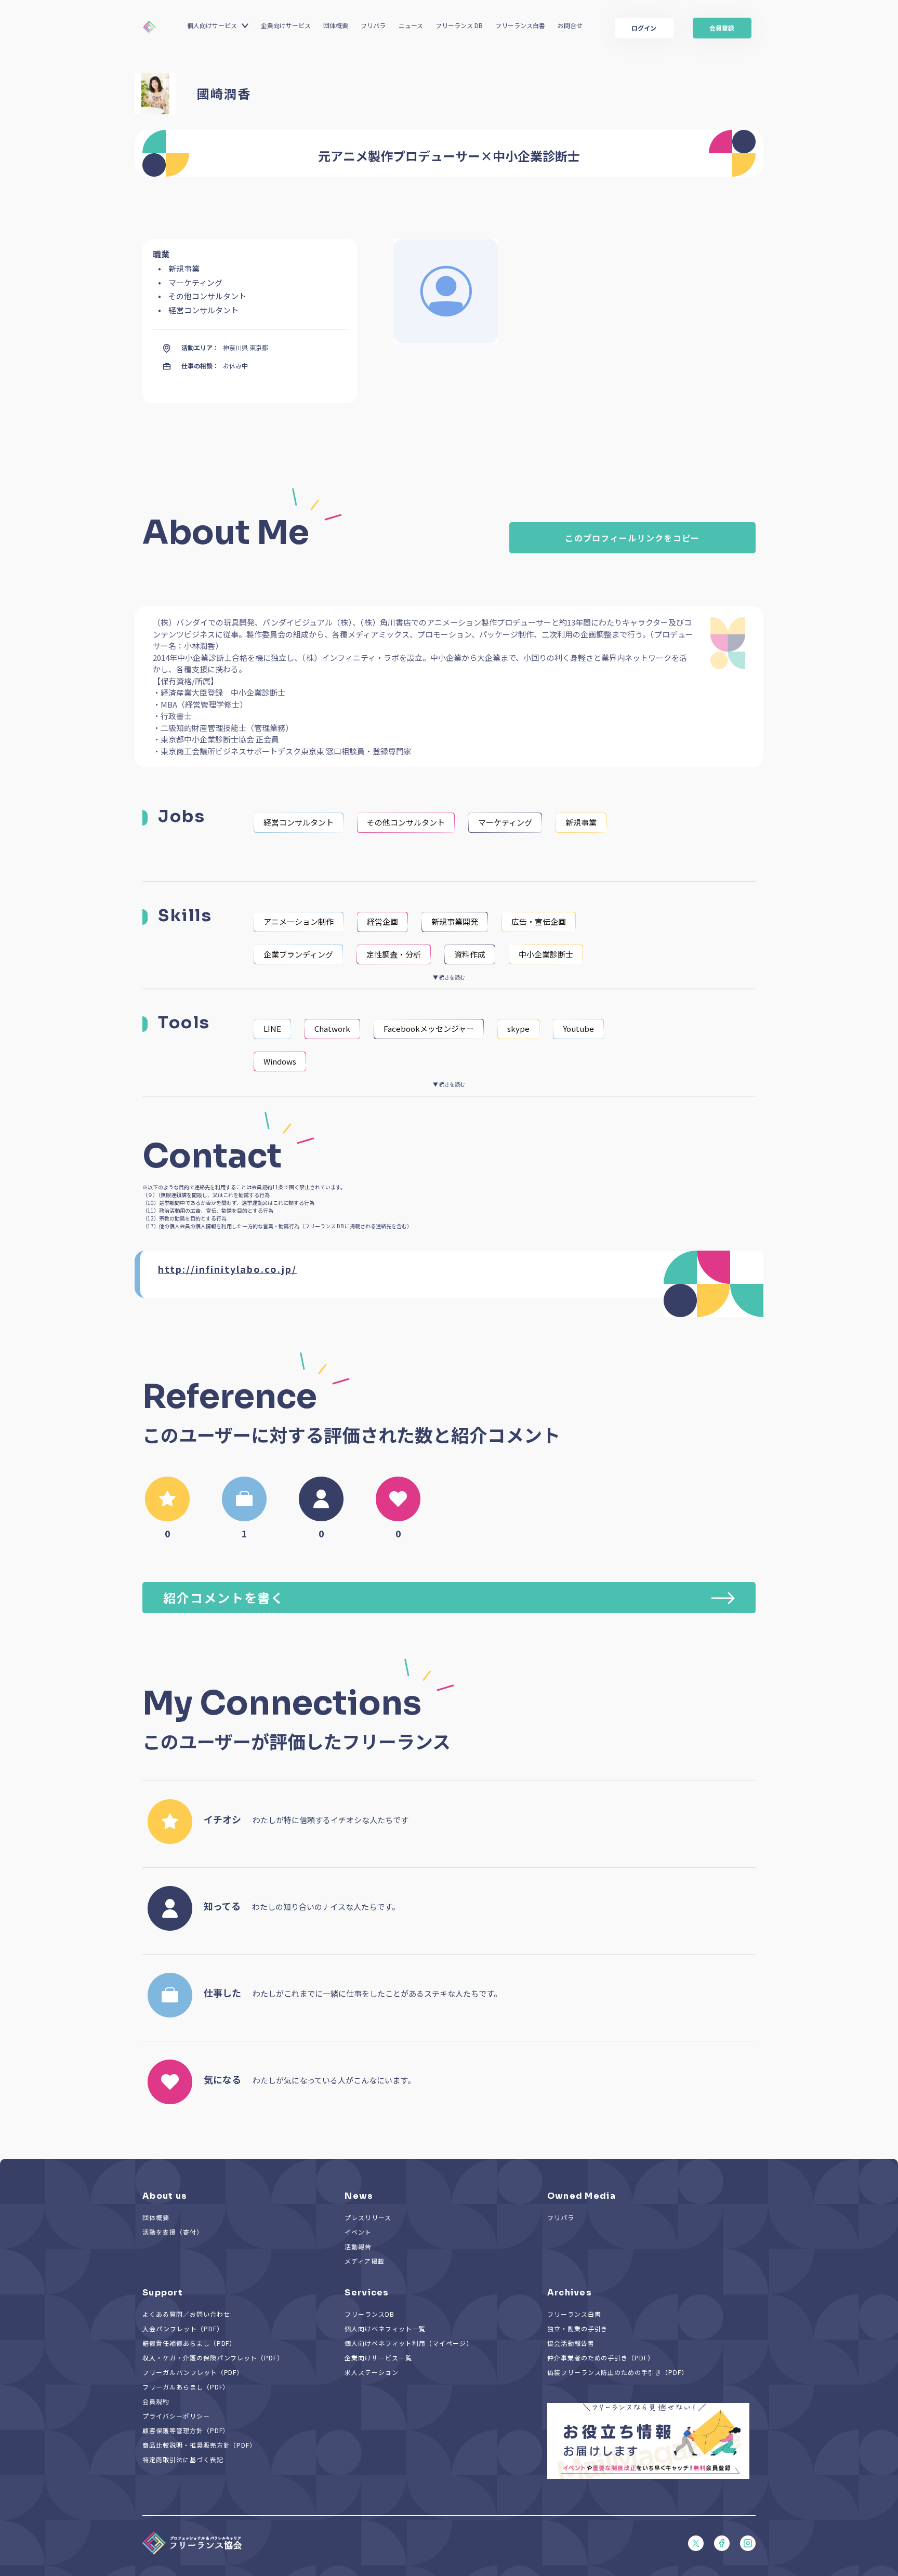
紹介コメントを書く (224, 1597)
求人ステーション (372, 2372)
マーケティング (505, 822)
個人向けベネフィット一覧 (385, 2328)
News (359, 2196)
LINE (272, 1028)
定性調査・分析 (394, 954)
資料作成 (470, 954)
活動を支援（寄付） (173, 2232)
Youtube (578, 1028)
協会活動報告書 (571, 2343)
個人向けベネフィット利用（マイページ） (408, 2343)
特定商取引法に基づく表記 (183, 2459)
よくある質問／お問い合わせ (186, 2314)
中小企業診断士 (546, 954)
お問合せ (570, 25)
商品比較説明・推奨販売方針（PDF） (199, 2445)
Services (367, 2293)
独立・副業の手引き (578, 2328)
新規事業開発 (455, 921)
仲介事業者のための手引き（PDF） (601, 2358)
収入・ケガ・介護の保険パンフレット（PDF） (213, 2358)
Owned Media (582, 2196)
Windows (280, 1061)
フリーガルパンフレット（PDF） (193, 2372)
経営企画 (382, 921)
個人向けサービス (212, 25)
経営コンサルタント (299, 822)
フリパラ (373, 25)
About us (165, 2196)
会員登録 (722, 28)
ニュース (411, 25)
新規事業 (581, 822)
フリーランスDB (369, 2314)
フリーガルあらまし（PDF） (186, 2387)
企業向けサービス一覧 (378, 2358)
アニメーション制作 (299, 921)
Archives (570, 2293)
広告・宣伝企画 (539, 921)
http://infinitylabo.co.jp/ (227, 1269)
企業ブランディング (298, 954)
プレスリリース (368, 2217)
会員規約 (156, 2401)
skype (518, 1028)
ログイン (644, 28)
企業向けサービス (286, 25)
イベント (358, 2232)
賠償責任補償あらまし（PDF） (189, 2343)
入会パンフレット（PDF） (183, 2328)
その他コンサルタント (406, 822)
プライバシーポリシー (176, 2416)
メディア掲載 (365, 2261)
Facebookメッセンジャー (429, 1028)
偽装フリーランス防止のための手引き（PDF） (618, 2372)
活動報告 (358, 2246)
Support (163, 2293)
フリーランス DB (459, 25)
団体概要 (336, 25)
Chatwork (332, 1028)
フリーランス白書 (520, 25)
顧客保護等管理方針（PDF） (186, 2430)
